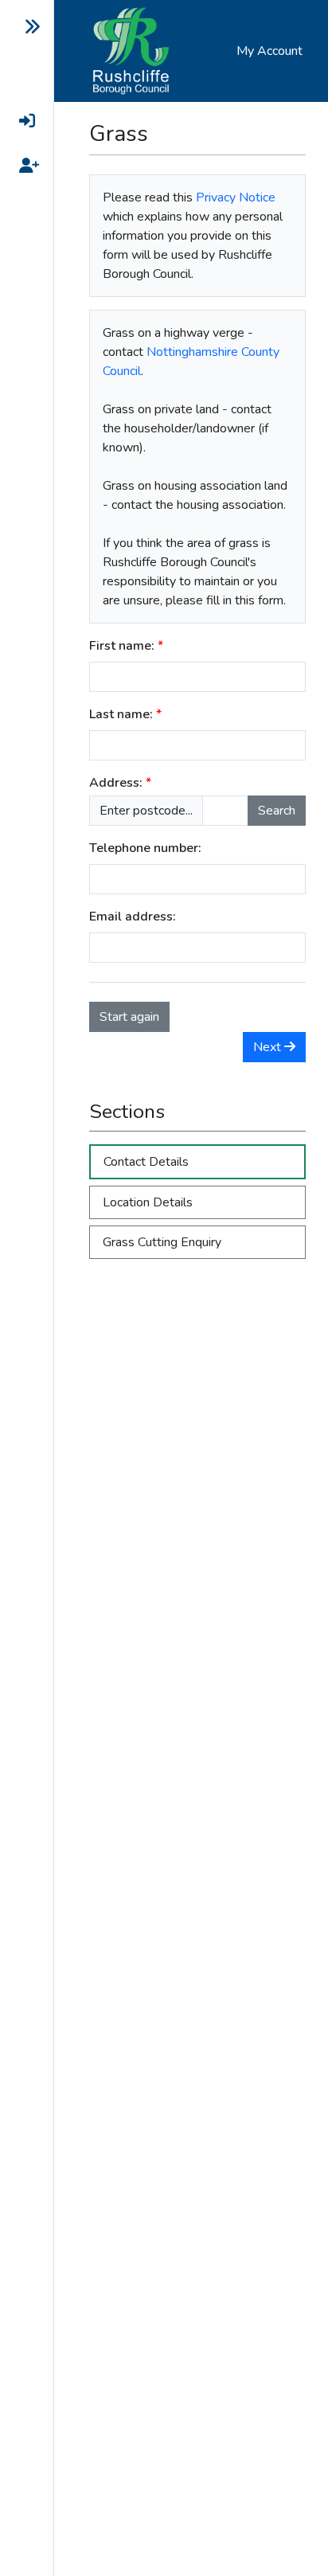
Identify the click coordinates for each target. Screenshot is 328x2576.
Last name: (121, 714)
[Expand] (20, 27)
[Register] (20, 166)
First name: (122, 646)
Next (269, 1047)
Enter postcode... (146, 811)
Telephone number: (145, 848)
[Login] (20, 121)
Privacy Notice (236, 197)
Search (277, 811)
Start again (129, 1017)
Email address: (133, 917)
